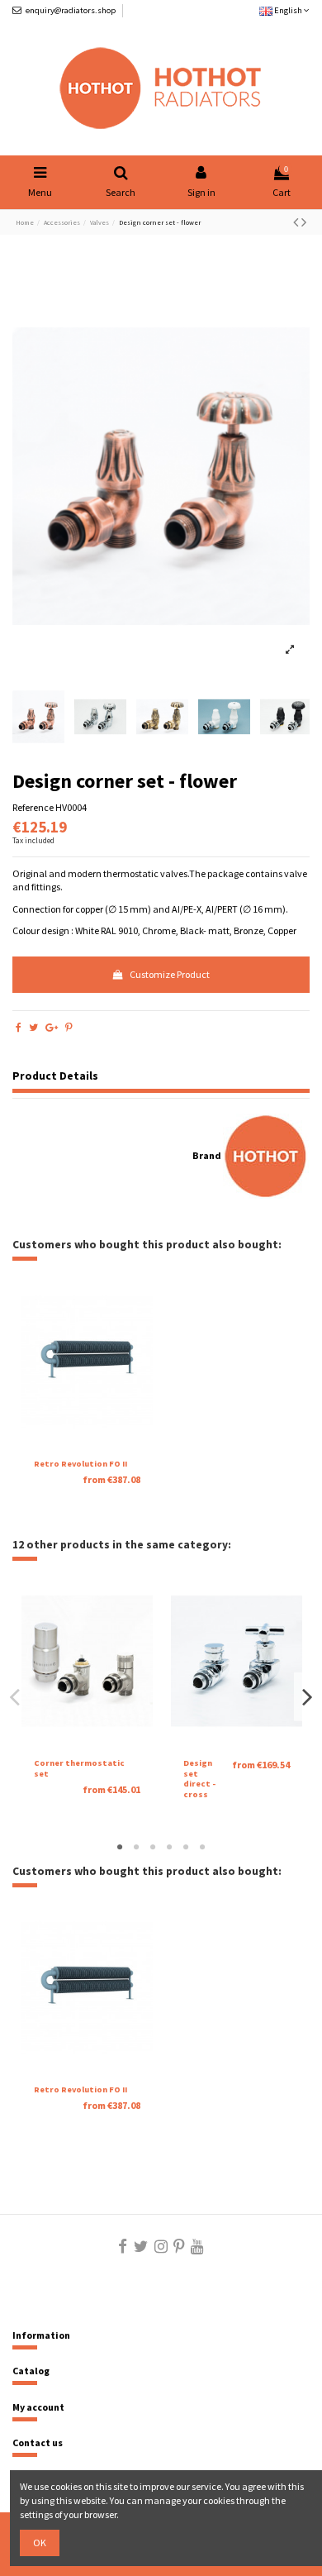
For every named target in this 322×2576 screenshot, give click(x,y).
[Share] (19, 1027)
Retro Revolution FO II (80, 1464)
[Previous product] (297, 222)
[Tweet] (33, 1027)
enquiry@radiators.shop (71, 10)
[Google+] (52, 1027)
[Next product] (304, 222)
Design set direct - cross (199, 1779)
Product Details (55, 1076)
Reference (33, 807)
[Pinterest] (69, 1027)
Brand (207, 1155)
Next (306, 1697)
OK (40, 2543)
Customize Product (170, 974)
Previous (16, 1697)
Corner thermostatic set (79, 1768)
